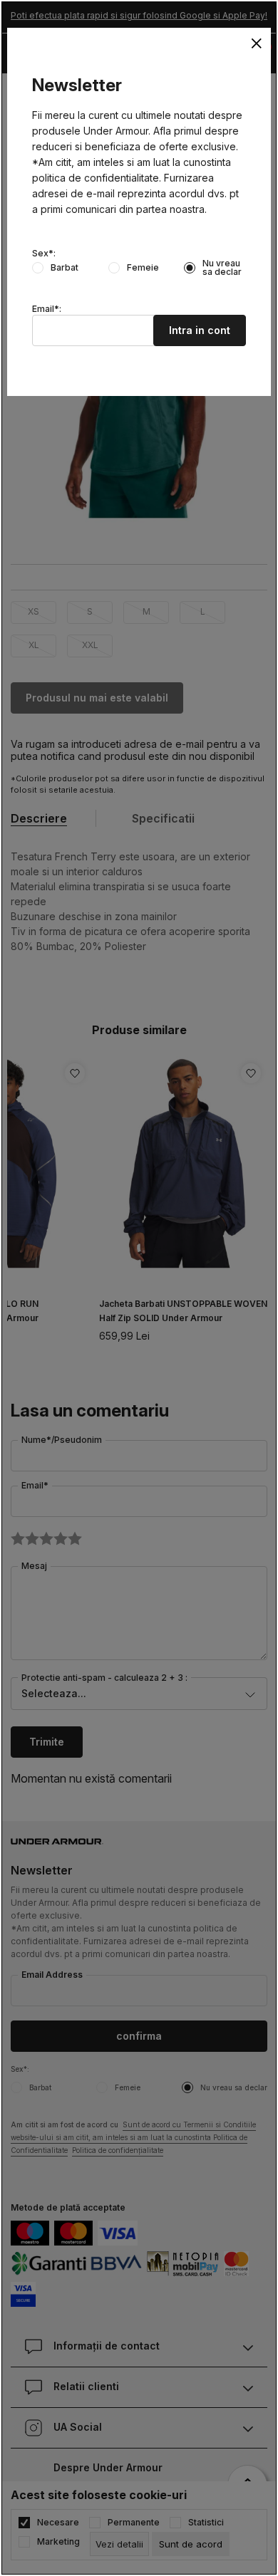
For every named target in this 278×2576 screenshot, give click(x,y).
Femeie (143, 268)
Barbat (65, 268)
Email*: (47, 309)
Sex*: (44, 254)
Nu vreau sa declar (222, 268)
